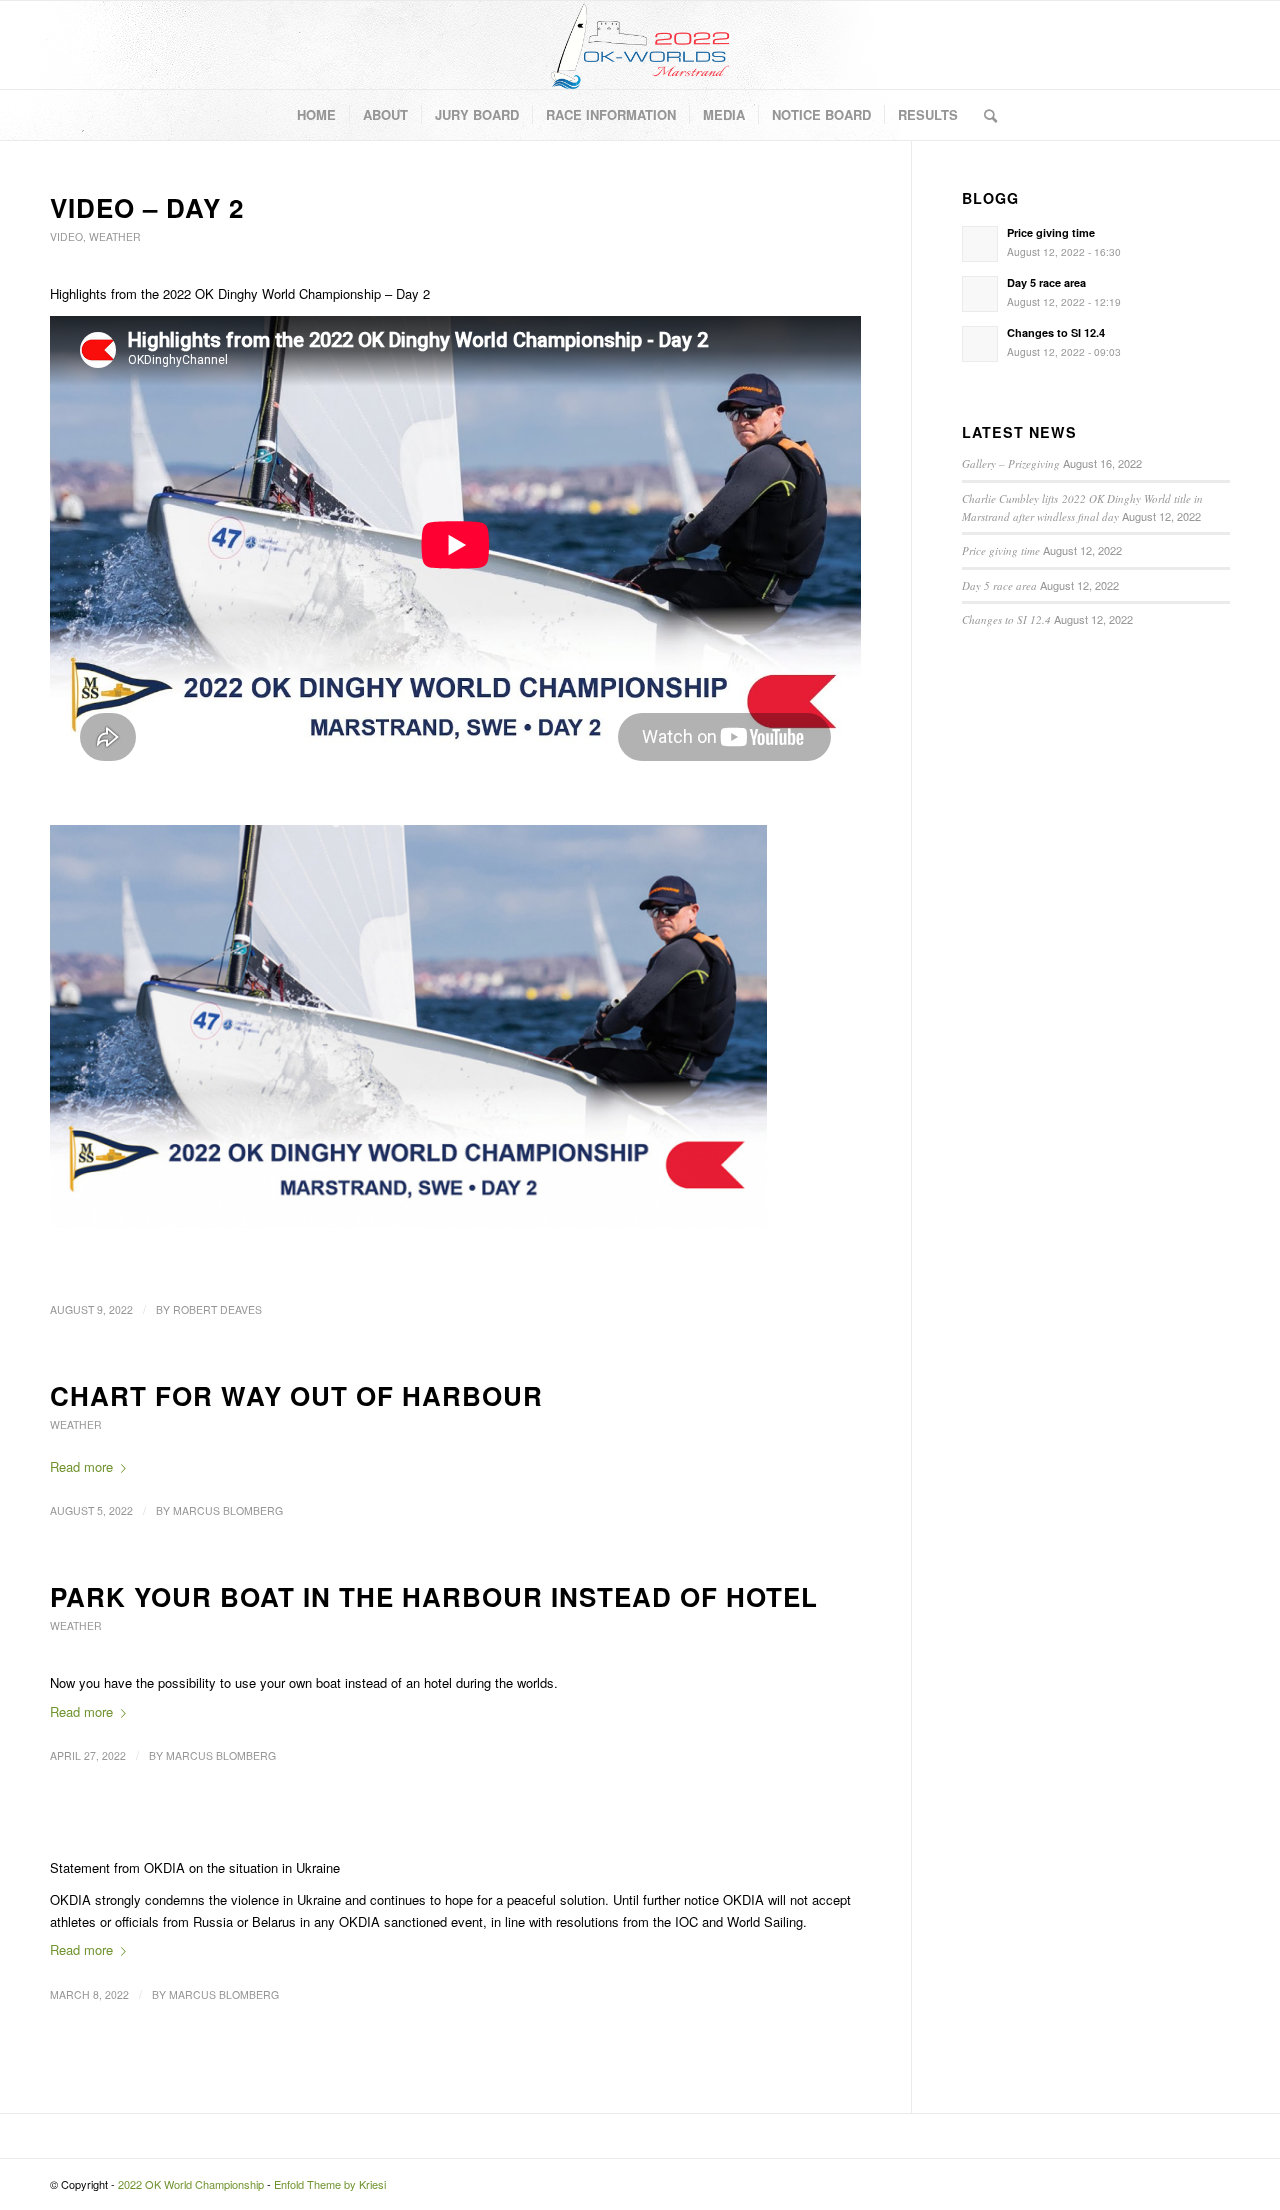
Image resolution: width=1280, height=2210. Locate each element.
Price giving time (1001, 550)
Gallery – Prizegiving (1011, 463)
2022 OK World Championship (191, 2184)
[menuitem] (316, 115)
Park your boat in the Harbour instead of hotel (434, 1596)
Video (66, 236)
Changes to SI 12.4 (1006, 619)
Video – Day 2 (147, 207)
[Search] (984, 115)
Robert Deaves (217, 1309)
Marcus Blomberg (228, 1510)
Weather (115, 236)
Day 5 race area (999, 585)
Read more (81, 1466)
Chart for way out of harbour (296, 1395)
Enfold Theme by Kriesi (330, 2184)
